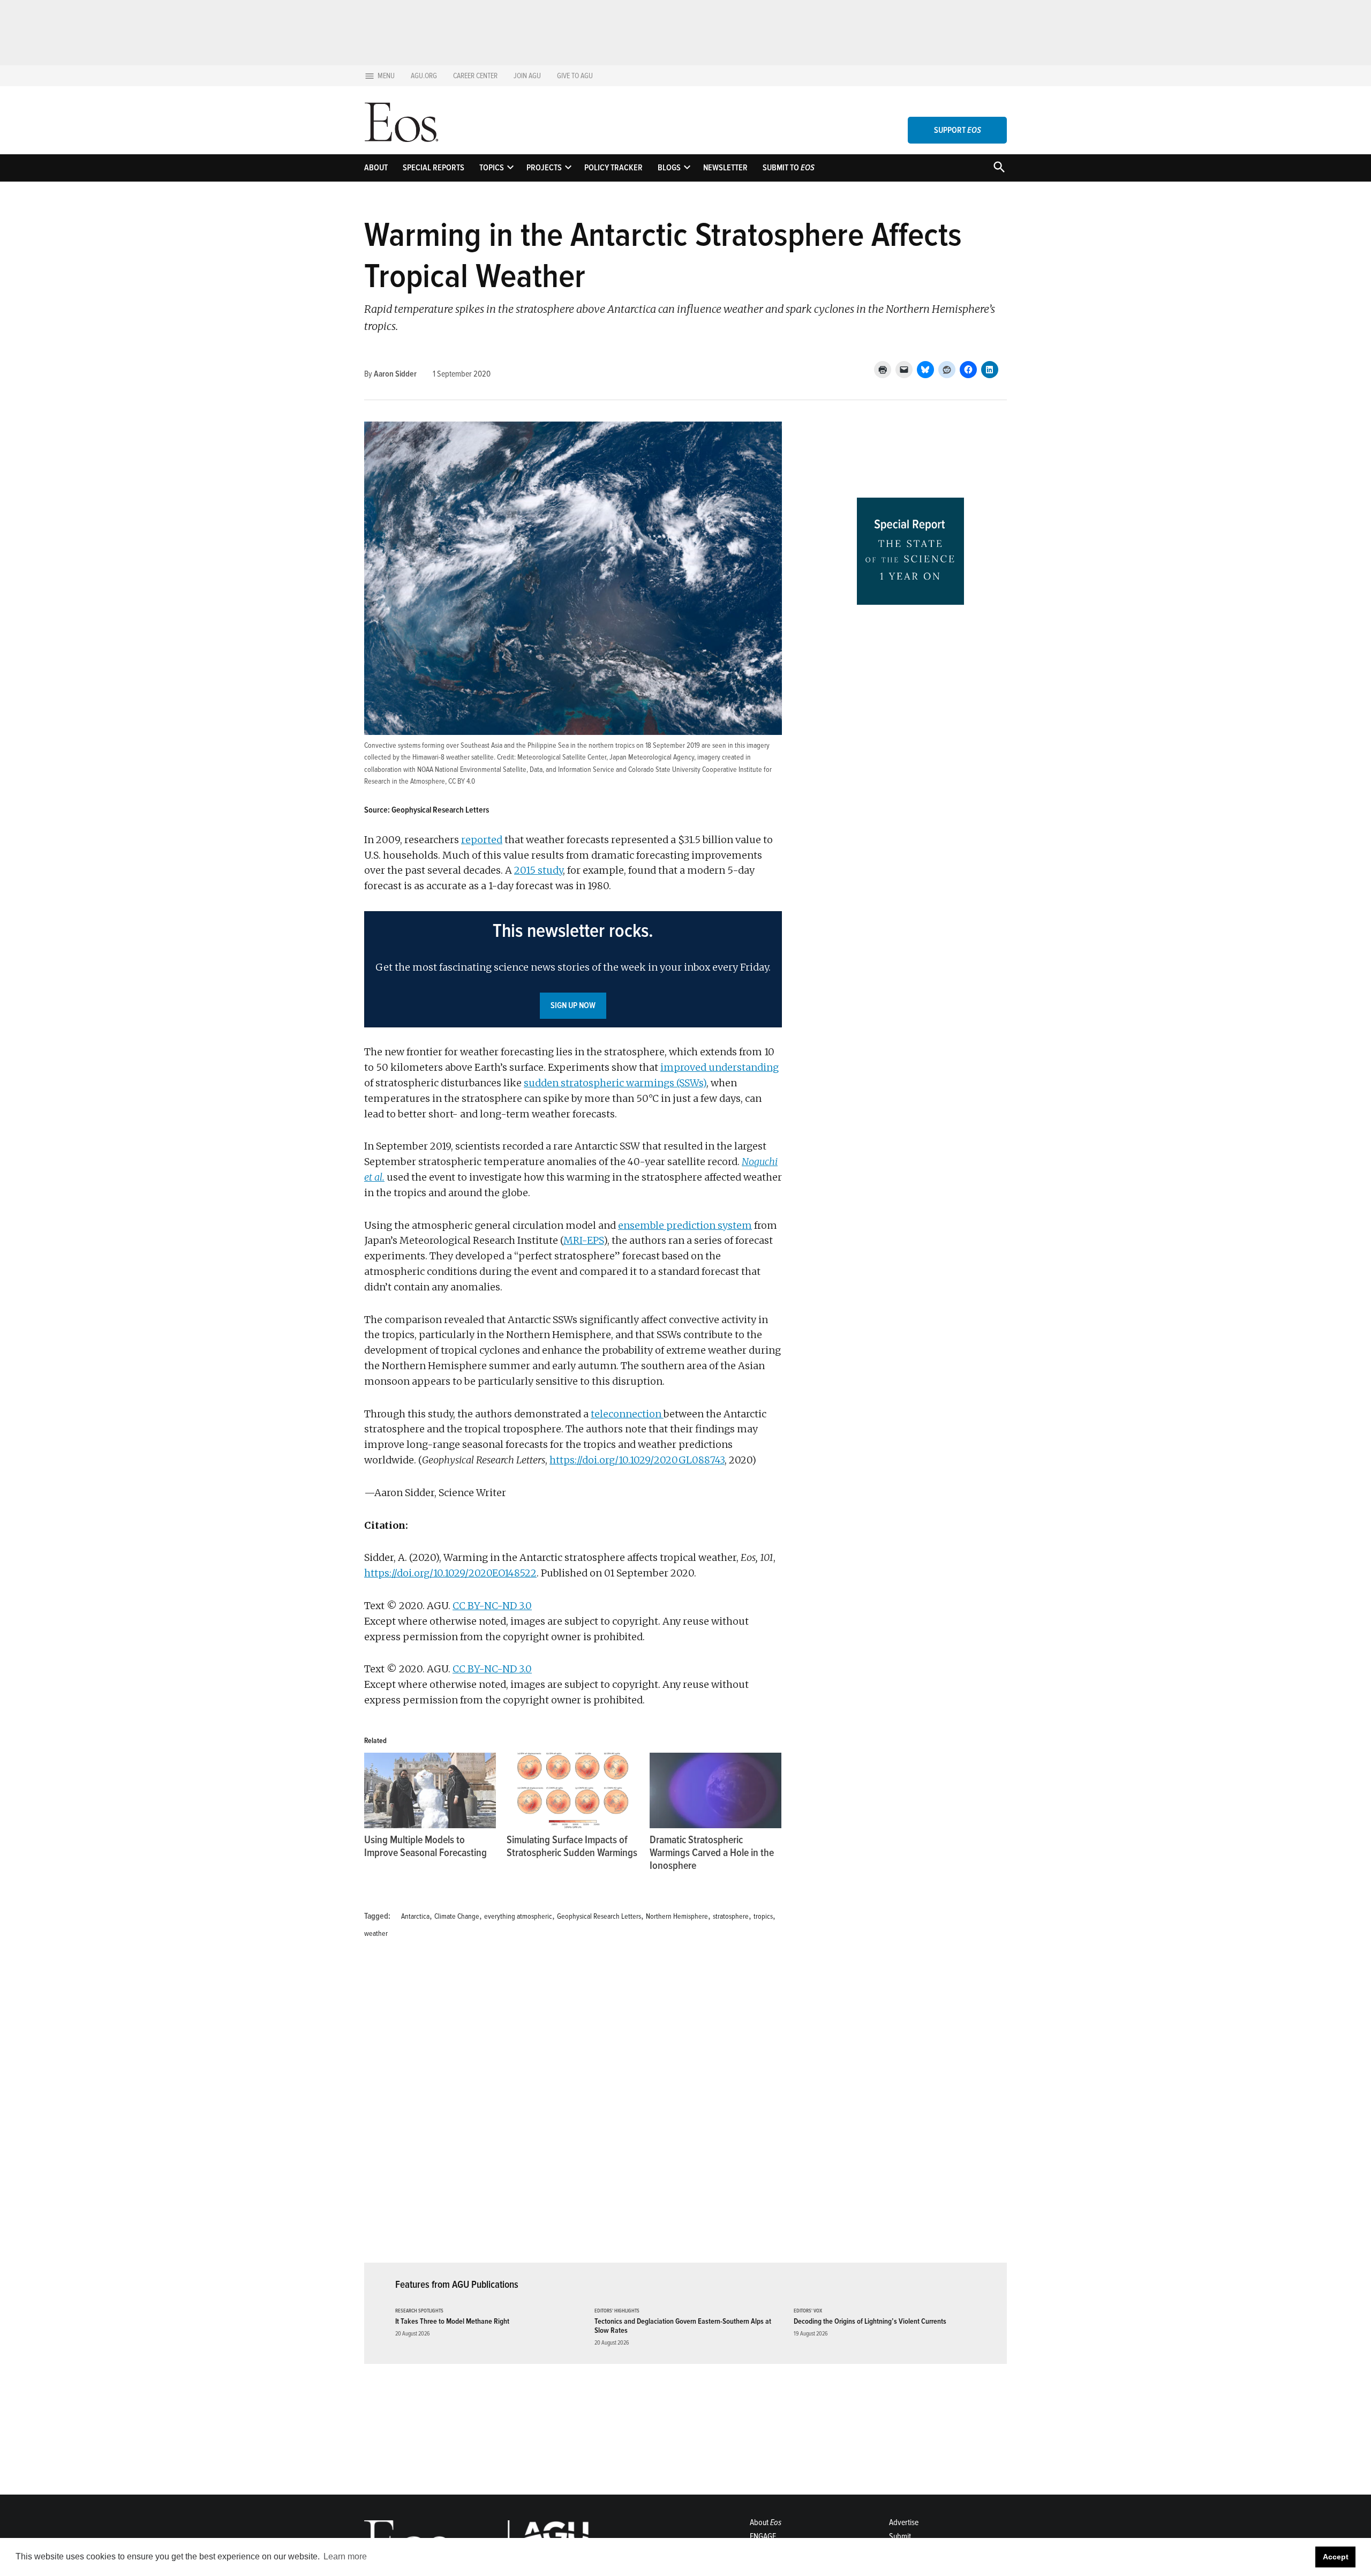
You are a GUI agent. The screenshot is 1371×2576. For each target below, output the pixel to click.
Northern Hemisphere (677, 1916)
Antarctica (415, 1916)
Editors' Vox (808, 2311)
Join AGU (527, 76)
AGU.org (424, 76)
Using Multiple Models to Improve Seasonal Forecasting (425, 1846)
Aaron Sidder (395, 374)
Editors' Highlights (617, 2311)
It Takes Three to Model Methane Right (452, 2321)
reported (482, 840)
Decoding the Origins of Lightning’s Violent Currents (870, 2321)
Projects (544, 168)
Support (958, 130)
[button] (573, 970)
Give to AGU (575, 76)
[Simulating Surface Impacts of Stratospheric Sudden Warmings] (572, 1790)
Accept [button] (1336, 2557)
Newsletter (725, 168)
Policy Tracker (613, 168)
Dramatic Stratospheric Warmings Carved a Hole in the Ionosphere (712, 1853)
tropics (763, 1916)
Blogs (669, 168)
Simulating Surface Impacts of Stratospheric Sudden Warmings (572, 1846)
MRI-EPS (583, 1240)
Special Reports (434, 168)
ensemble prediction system (685, 1225)
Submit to (789, 168)
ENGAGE (763, 2536)
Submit (900, 2536)
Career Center (475, 76)
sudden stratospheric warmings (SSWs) (615, 1083)
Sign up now (573, 1005)
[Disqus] (573, 2107)
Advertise (904, 2522)
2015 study (538, 870)
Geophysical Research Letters (599, 1916)
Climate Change (457, 1916)
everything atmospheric (518, 1916)
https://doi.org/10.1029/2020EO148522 (450, 1573)
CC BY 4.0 (462, 781)
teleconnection (627, 1414)
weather (376, 1933)
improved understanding (720, 1067)
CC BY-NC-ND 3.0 (492, 1606)
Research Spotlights (419, 2311)
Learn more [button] (345, 2556)
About (376, 168)
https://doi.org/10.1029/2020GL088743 (637, 1460)
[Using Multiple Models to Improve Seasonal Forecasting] (430, 1790)
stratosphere (731, 1916)
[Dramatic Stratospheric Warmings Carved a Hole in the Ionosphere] (715, 1790)
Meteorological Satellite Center (562, 757)
